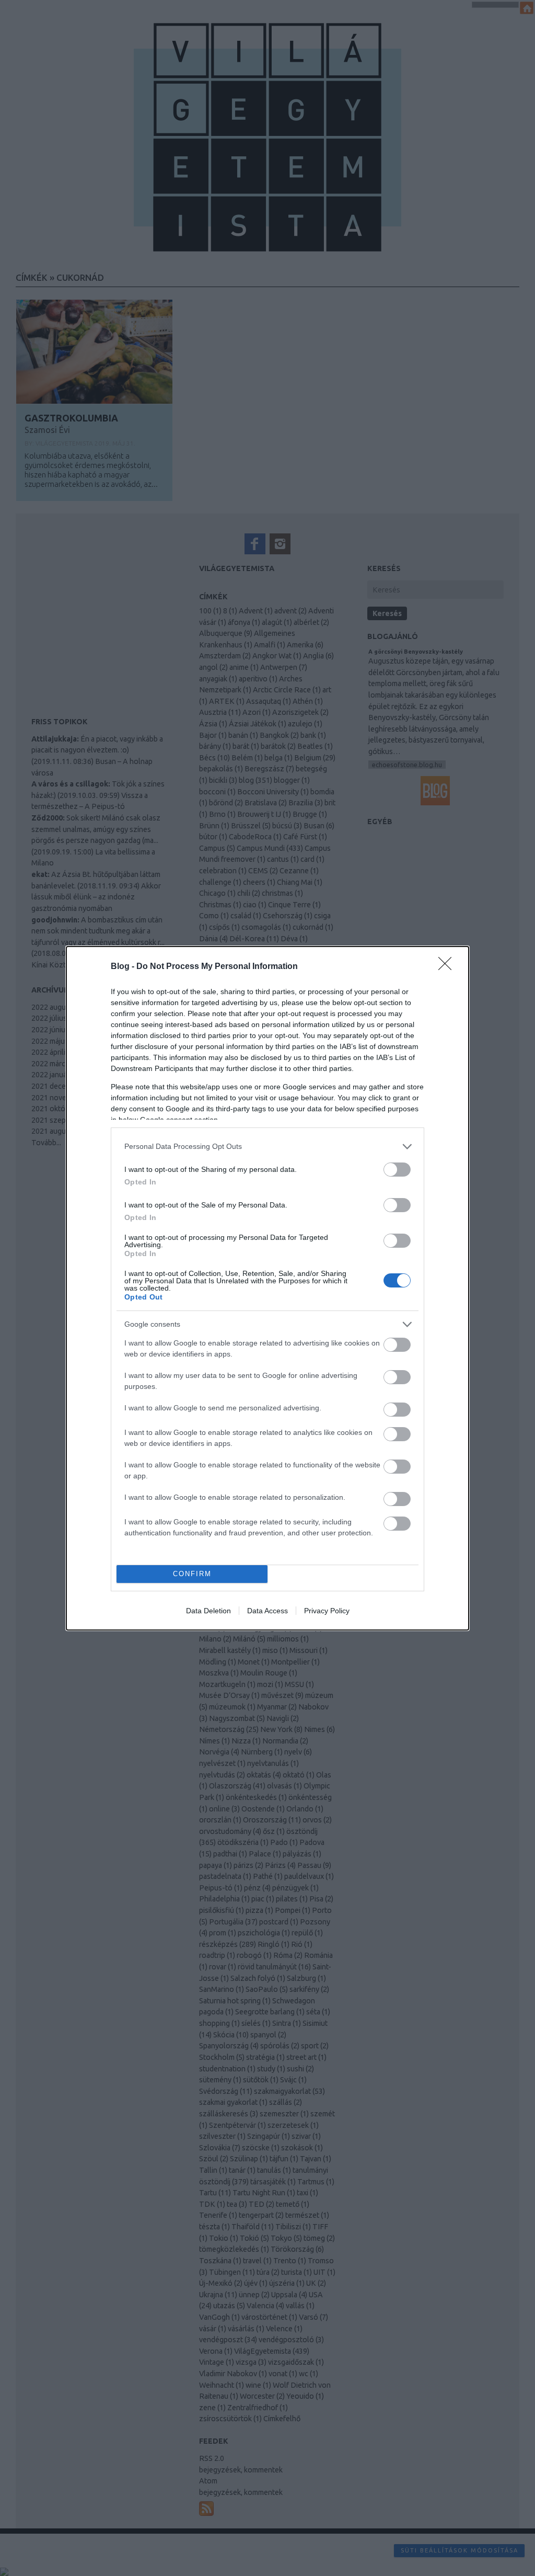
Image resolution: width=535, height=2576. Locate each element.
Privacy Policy (327, 1611)
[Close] (448, 967)
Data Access (267, 1611)
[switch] (397, 1170)
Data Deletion (208, 1611)
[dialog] (267, 1288)
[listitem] (267, 1147)
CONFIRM (192, 1574)
